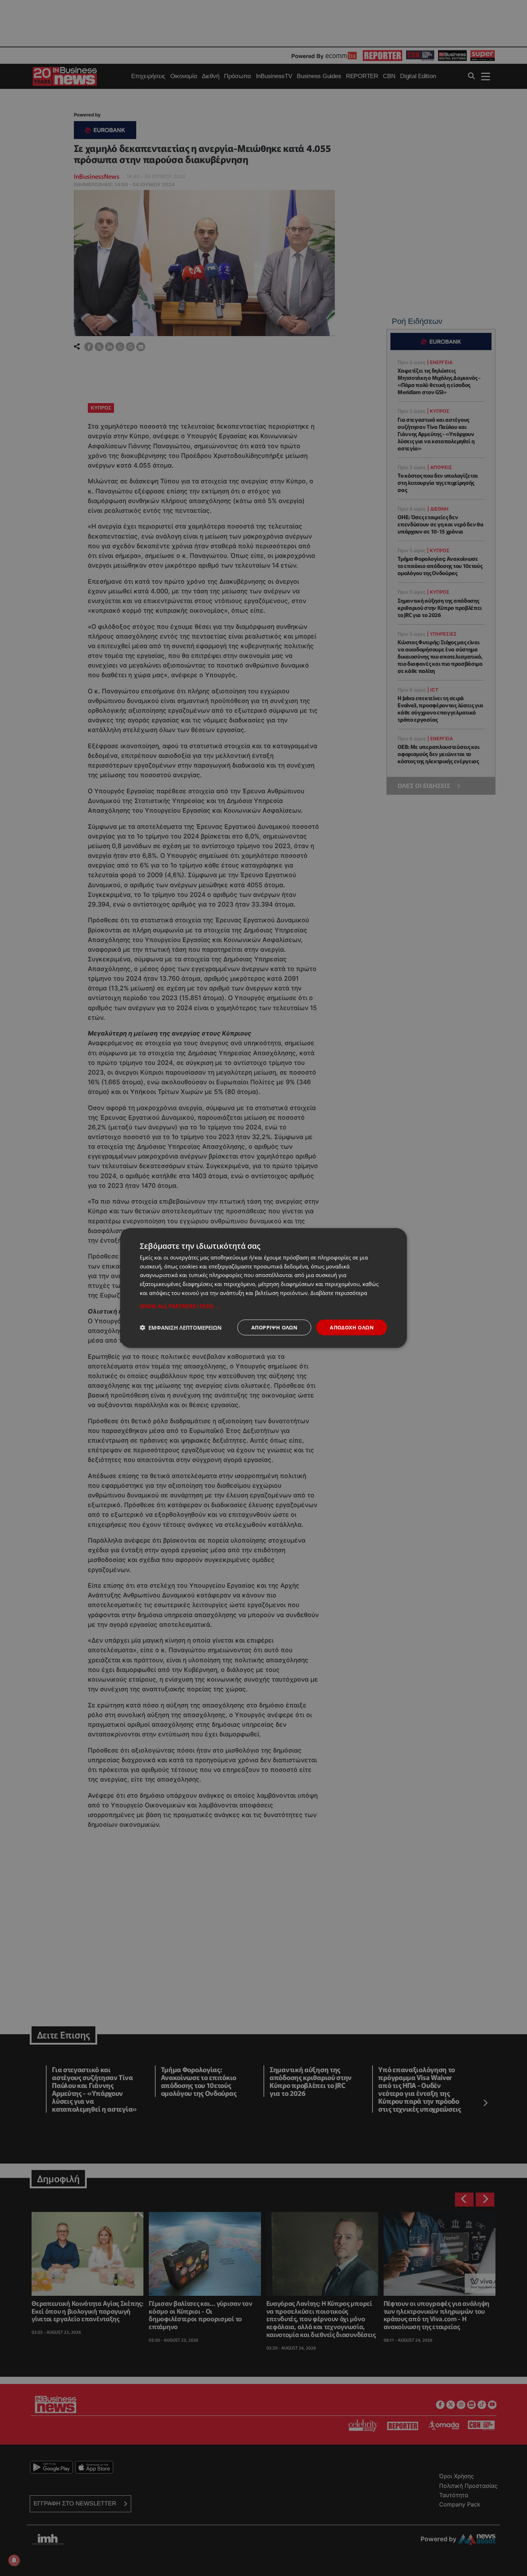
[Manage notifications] (14, 2560)
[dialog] (263, 1288)
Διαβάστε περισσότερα (339, 1292)
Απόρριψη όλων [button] (274, 1327)
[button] (263, 1306)
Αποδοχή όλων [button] (352, 1327)
